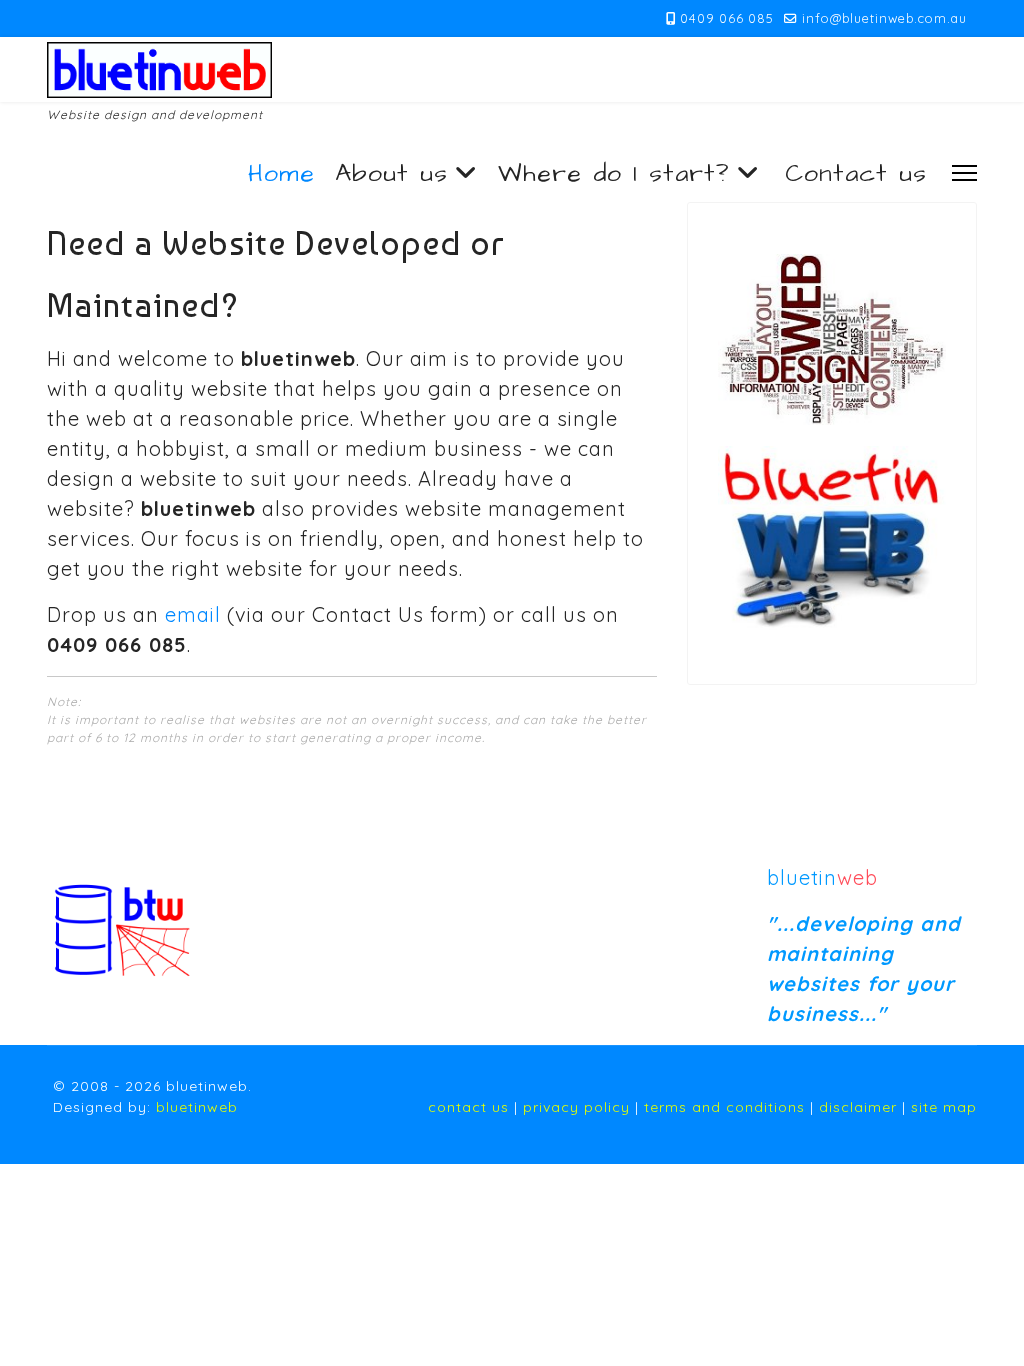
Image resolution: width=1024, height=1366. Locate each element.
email (193, 614)
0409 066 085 (727, 18)
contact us (468, 1107)
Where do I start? (614, 173)
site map (944, 1107)
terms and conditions (724, 1107)
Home (281, 173)
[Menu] (964, 172)
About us (391, 173)
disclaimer (858, 1107)
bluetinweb (197, 1107)
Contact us (856, 173)
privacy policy (576, 1107)
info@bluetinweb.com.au (884, 18)
